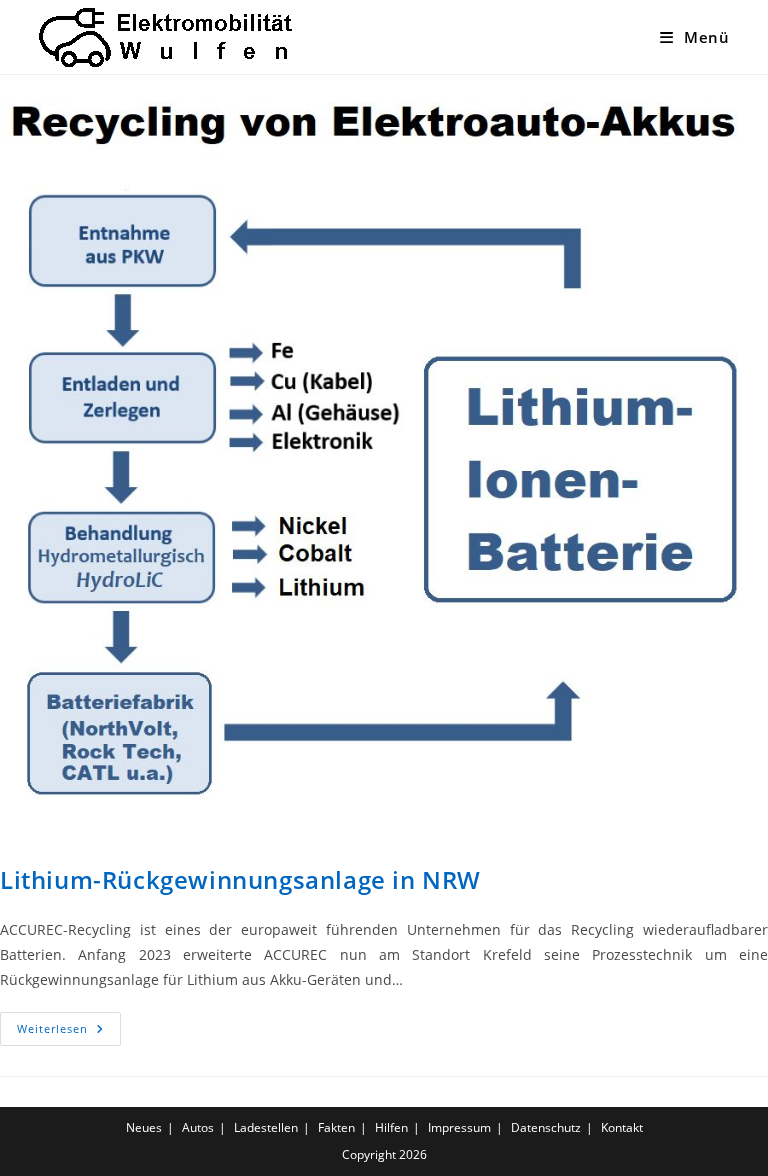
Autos (198, 1127)
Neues (144, 1127)
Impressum (459, 1127)
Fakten (336, 1127)
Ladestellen (266, 1127)
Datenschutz (546, 1127)
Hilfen (391, 1127)
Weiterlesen (69, 1032)
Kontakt (622, 1127)
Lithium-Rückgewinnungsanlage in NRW (240, 879)
